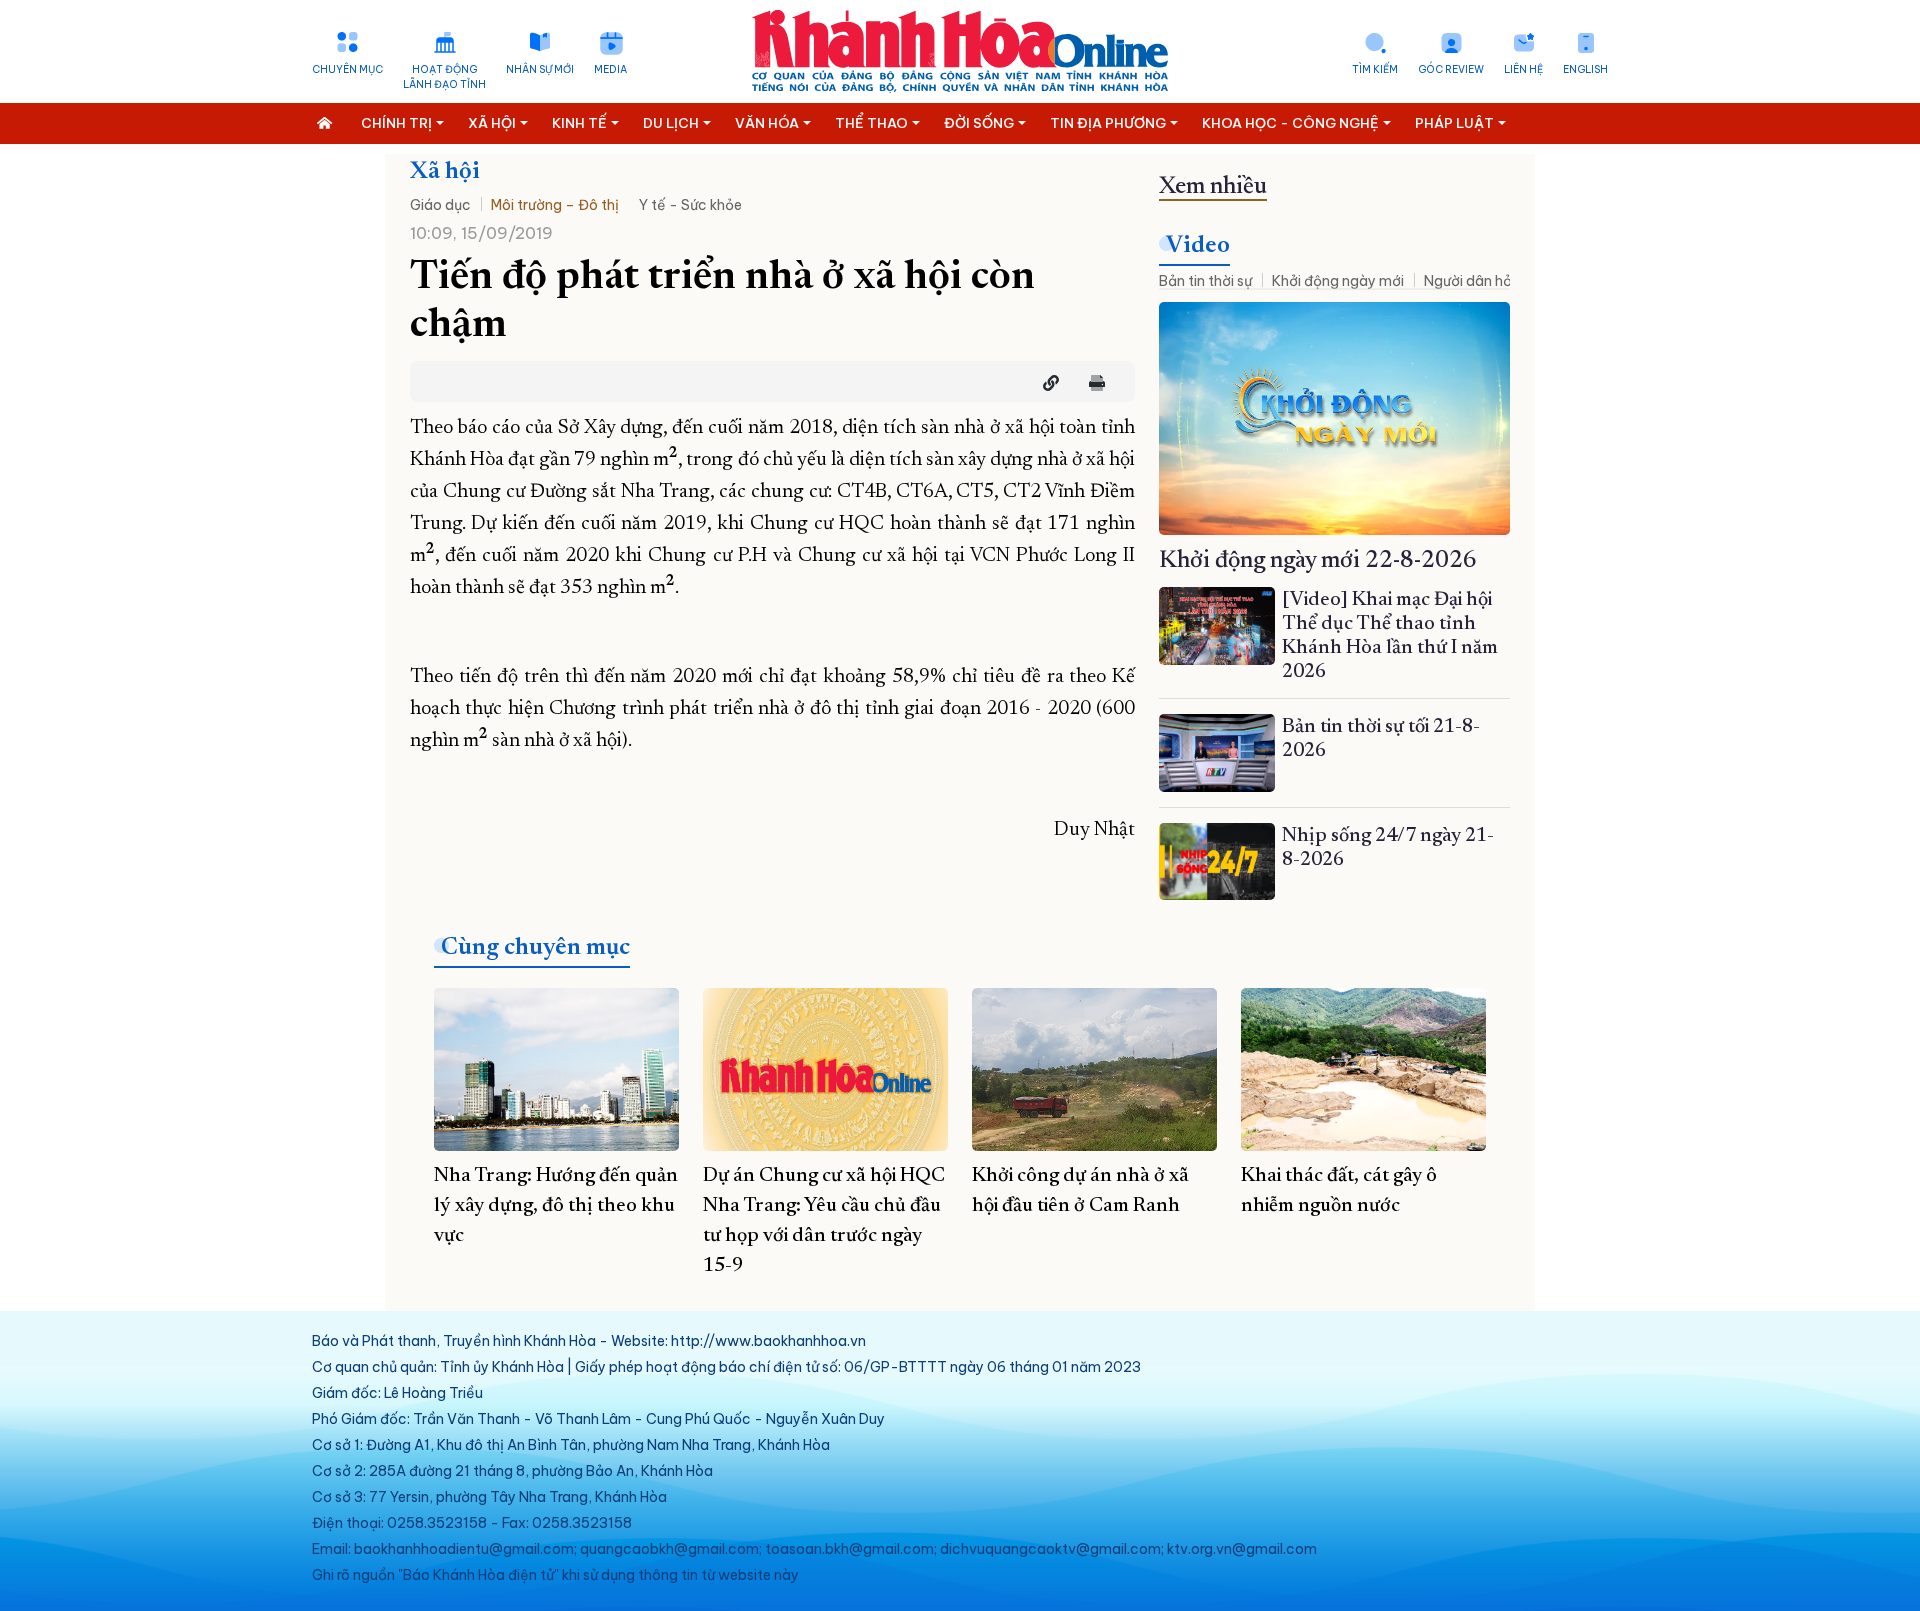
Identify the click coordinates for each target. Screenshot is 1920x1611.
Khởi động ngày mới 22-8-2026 (1318, 561)
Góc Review (1451, 69)
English (1585, 69)
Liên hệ (1523, 69)
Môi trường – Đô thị (555, 205)
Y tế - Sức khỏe (690, 205)
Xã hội (445, 172)
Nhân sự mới (540, 69)
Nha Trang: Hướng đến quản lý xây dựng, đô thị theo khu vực (556, 1206)
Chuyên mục (347, 69)
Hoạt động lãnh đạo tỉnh (444, 77)
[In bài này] (1092, 383)
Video (1198, 246)
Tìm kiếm (1375, 69)
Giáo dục (440, 205)
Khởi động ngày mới (1338, 281)
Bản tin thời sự (1205, 281)
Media (610, 69)
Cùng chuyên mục (535, 948)
